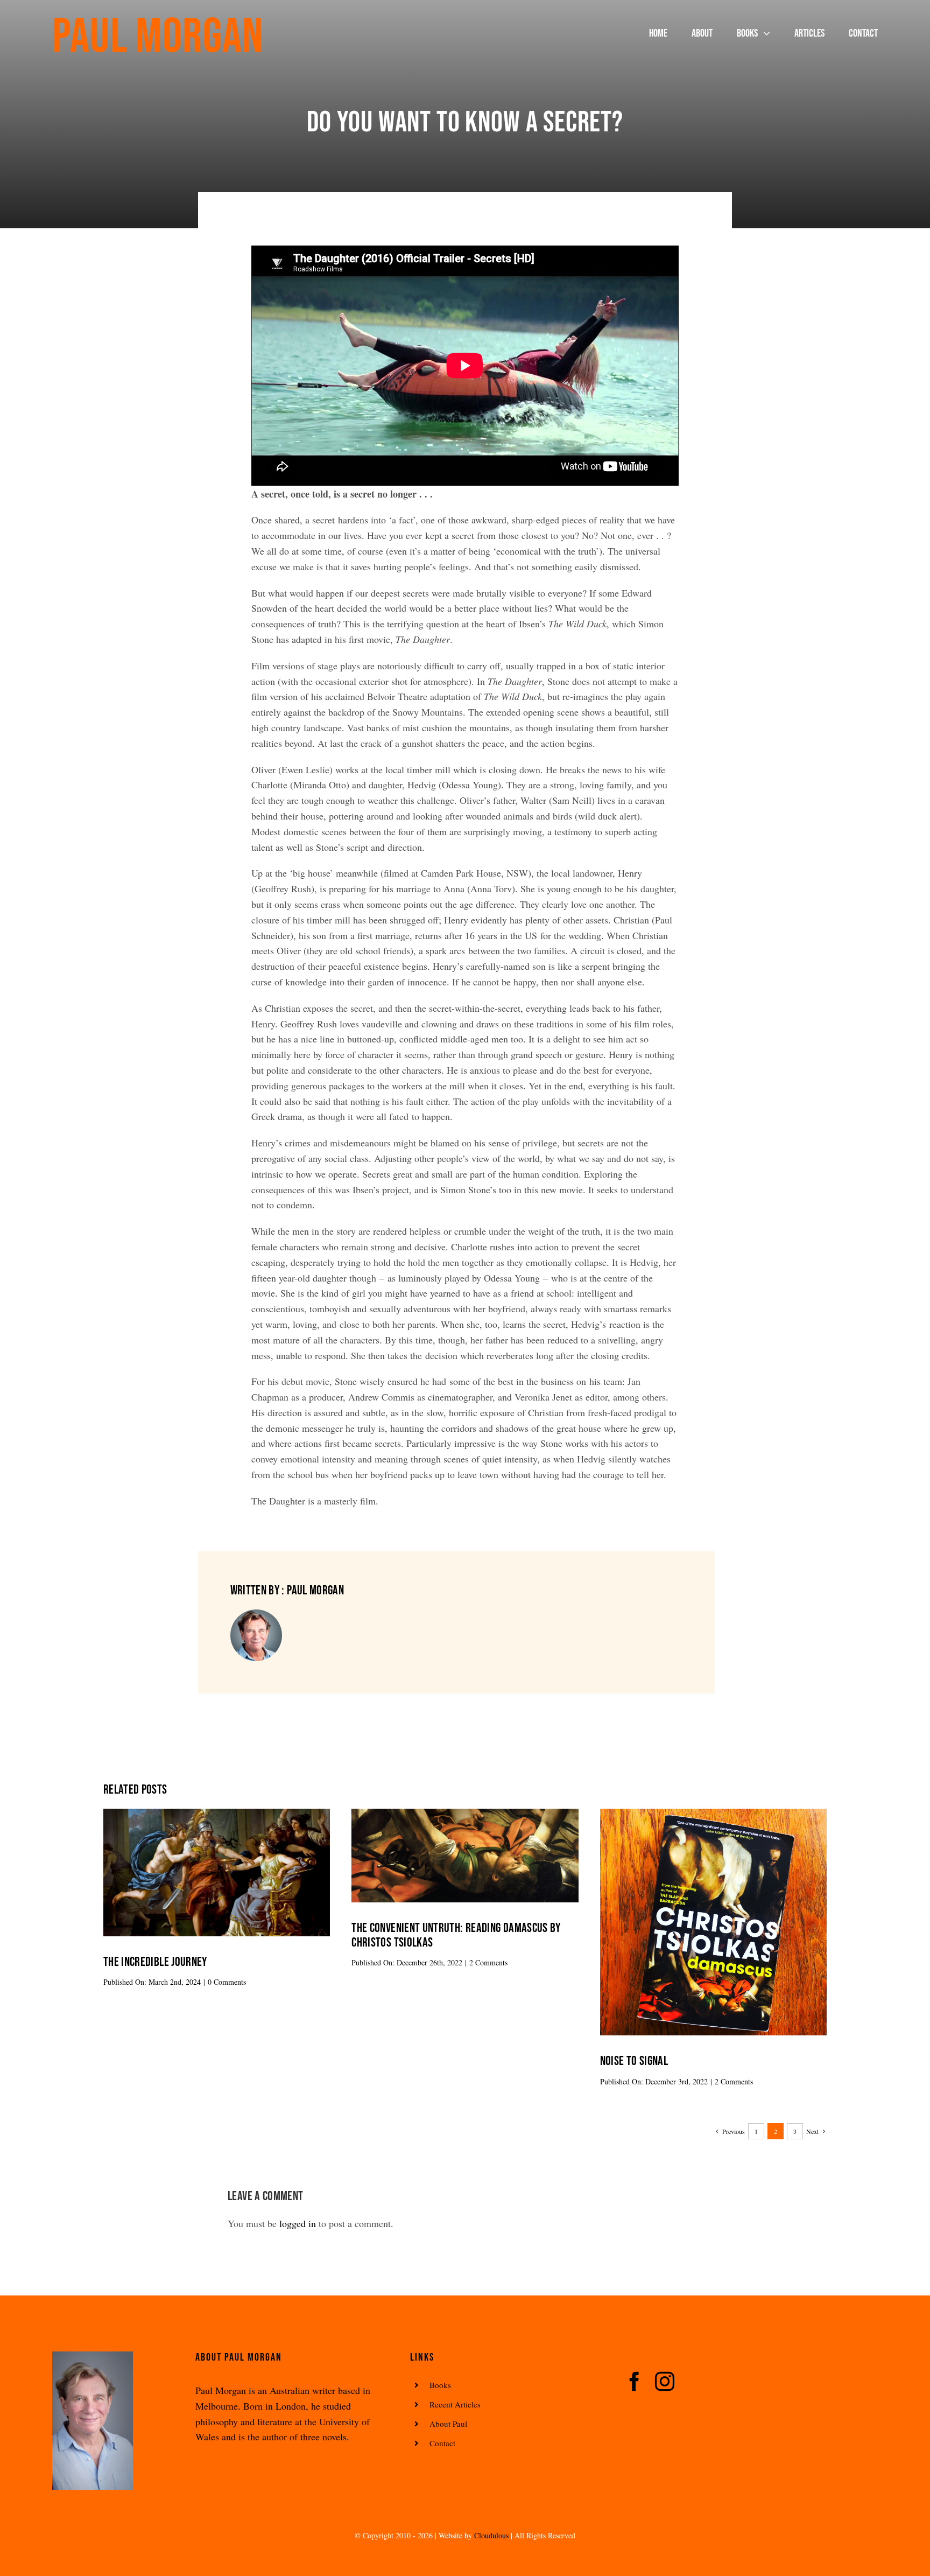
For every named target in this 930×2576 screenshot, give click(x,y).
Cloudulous (491, 2535)
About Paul (448, 2424)
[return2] (217, 1814)
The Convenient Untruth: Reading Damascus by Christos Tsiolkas (456, 1935)
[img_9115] (713, 1814)
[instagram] (665, 2382)
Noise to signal (634, 2061)
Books (440, 2385)
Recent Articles (455, 2404)
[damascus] (465, 1814)
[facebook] (635, 2382)
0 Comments (227, 1982)
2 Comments (488, 1962)
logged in (298, 2223)
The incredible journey (155, 1962)
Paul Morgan (158, 37)
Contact (442, 2443)
